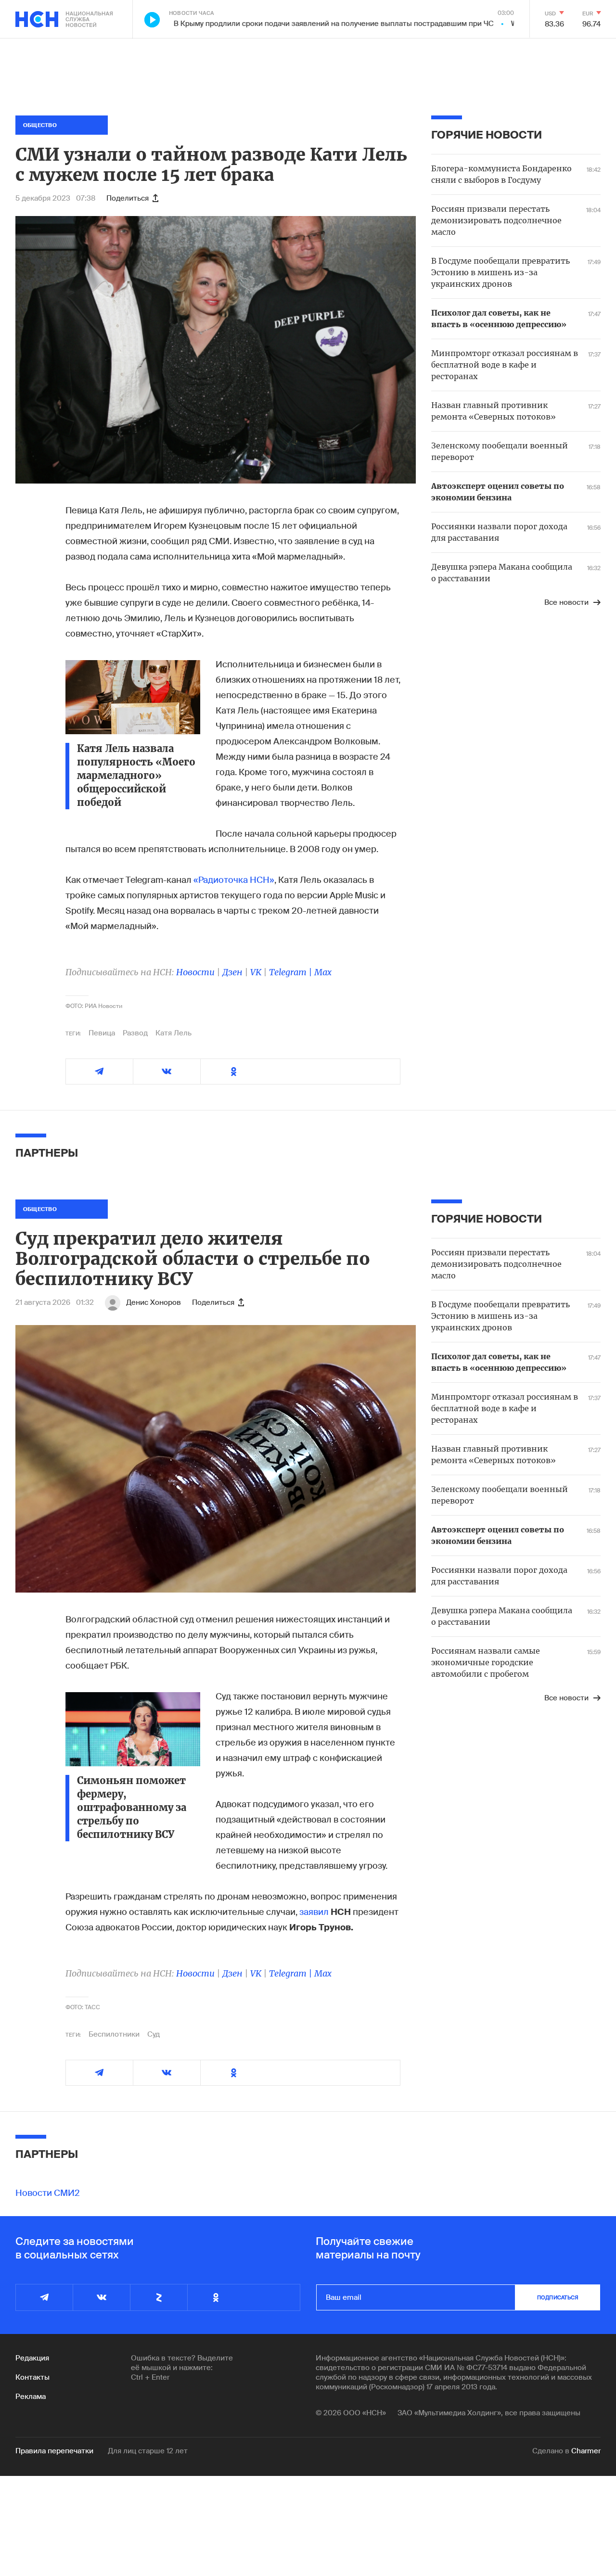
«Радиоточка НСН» (234, 880)
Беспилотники (114, 2034)
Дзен (232, 972)
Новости (195, 972)
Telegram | (292, 972)
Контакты (32, 2377)
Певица (102, 1033)
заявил (314, 1912)
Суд (154, 2034)
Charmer (586, 2451)
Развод (135, 1033)
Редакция (32, 2358)
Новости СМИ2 (48, 2193)
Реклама (31, 2397)
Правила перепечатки (54, 2451)
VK (256, 972)
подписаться (558, 2297)
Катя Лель (173, 1033)
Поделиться (128, 198)
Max (323, 972)
